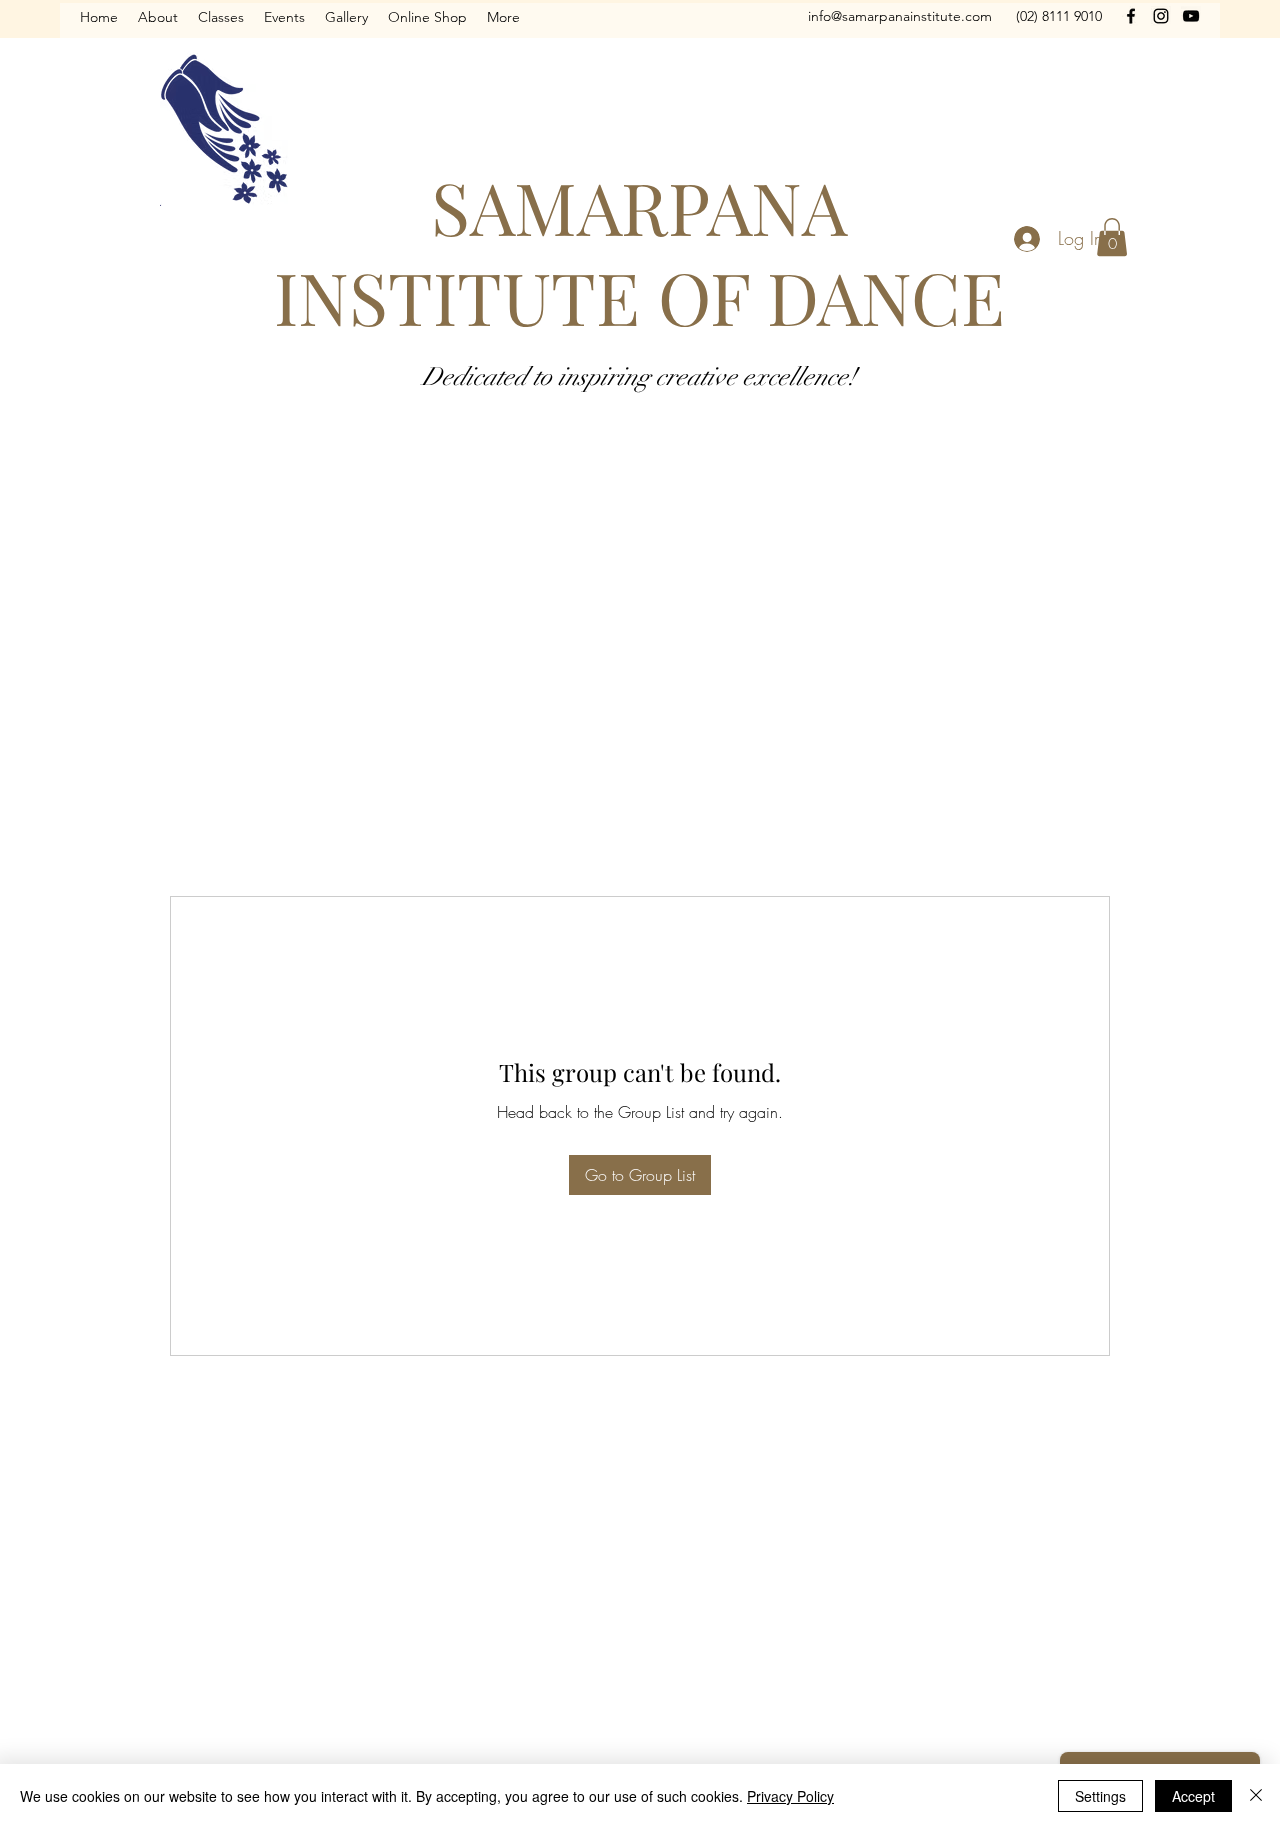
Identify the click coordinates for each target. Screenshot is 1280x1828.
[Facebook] (1131, 16)
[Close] (1256, 1796)
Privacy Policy (790, 1796)
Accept (1193, 1796)
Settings (1100, 1796)
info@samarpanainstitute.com (900, 16)
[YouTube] (1191, 16)
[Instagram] (1161, 16)
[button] (1112, 237)
